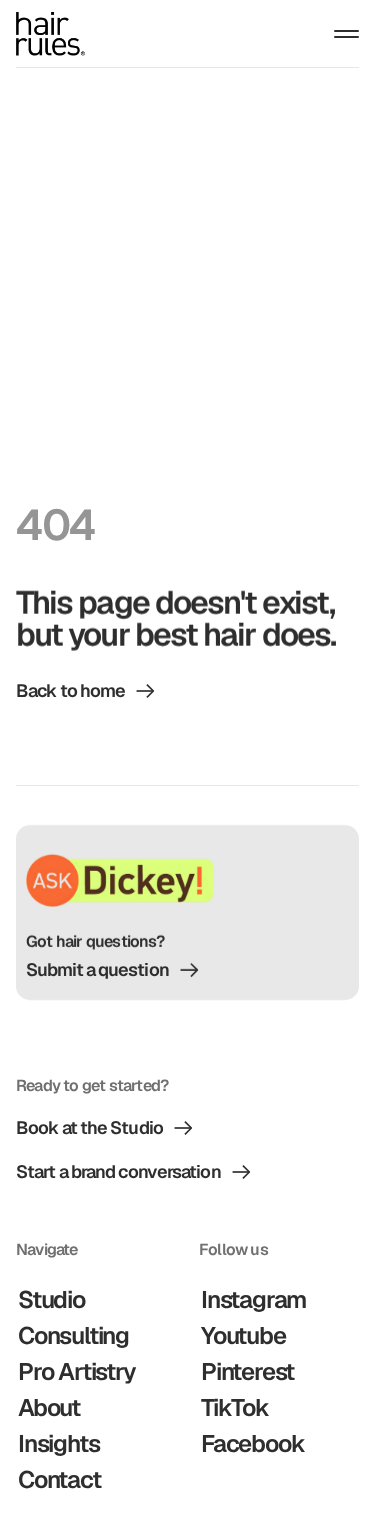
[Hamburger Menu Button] (346, 34)
